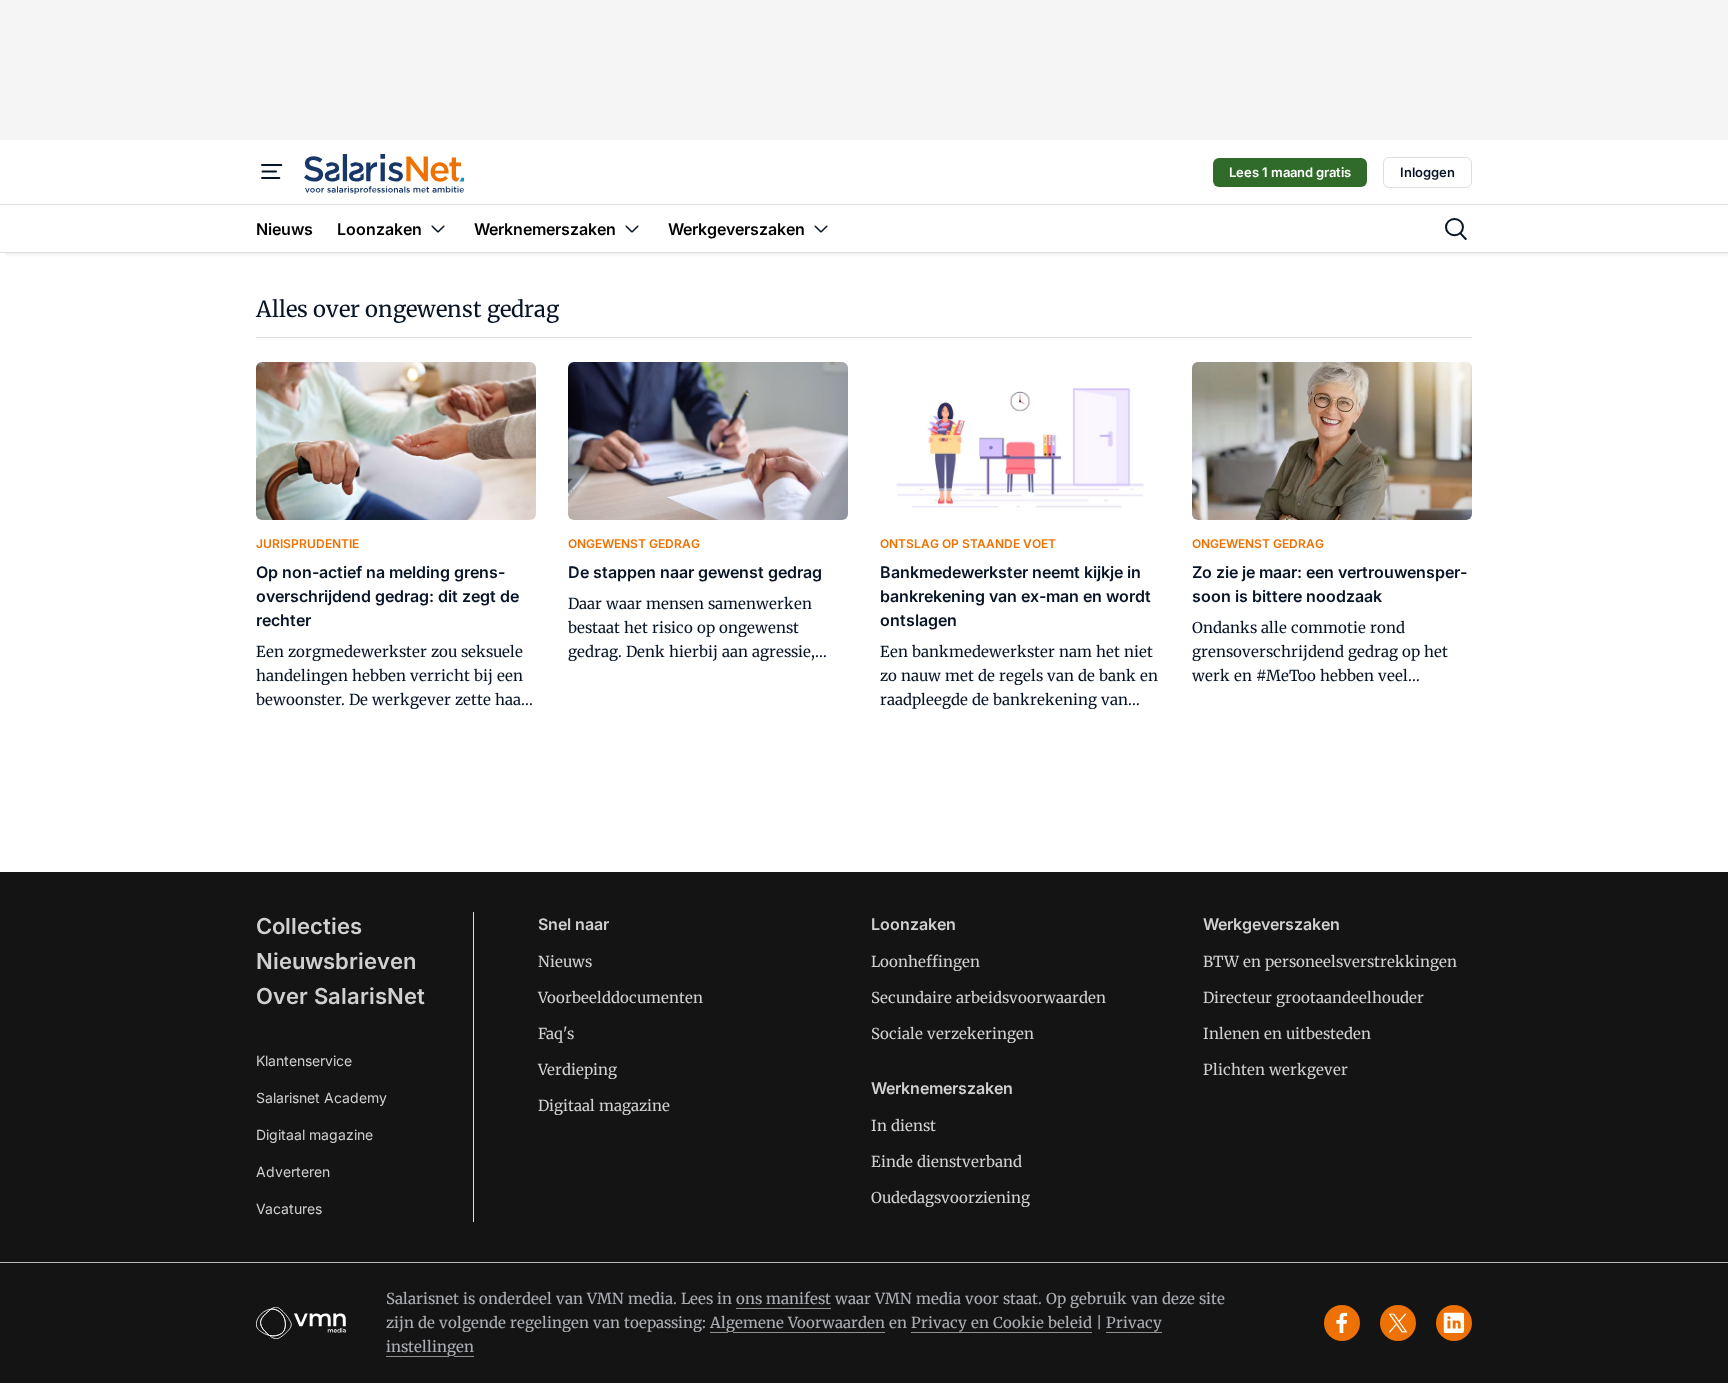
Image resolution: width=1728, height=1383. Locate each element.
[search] (1456, 229)
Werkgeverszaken (1271, 924)
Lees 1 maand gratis (1290, 172)
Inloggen (1427, 172)
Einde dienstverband (946, 1161)
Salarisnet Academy (321, 1097)
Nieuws (565, 961)
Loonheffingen (925, 961)
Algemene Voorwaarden (797, 1322)
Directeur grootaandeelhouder (1313, 997)
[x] (1398, 1323)
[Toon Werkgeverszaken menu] (821, 228)
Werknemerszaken (942, 1088)
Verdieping (577, 1069)
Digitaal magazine (314, 1134)
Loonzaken (913, 924)
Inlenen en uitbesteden (1287, 1033)
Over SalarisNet (340, 996)
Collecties (309, 926)
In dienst (903, 1125)
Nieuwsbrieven (336, 961)
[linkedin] (1454, 1323)
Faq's (556, 1033)
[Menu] (272, 172)
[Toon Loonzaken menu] (438, 228)
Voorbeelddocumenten (620, 997)
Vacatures (289, 1208)
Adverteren (293, 1171)
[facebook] (1342, 1323)
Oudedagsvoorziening (950, 1197)
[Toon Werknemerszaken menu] (632, 228)
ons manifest (783, 1298)
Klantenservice (304, 1060)
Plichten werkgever (1275, 1069)
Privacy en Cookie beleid (1001, 1322)
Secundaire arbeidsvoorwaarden (988, 997)
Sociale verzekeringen (952, 1033)
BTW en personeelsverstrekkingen (1330, 961)
